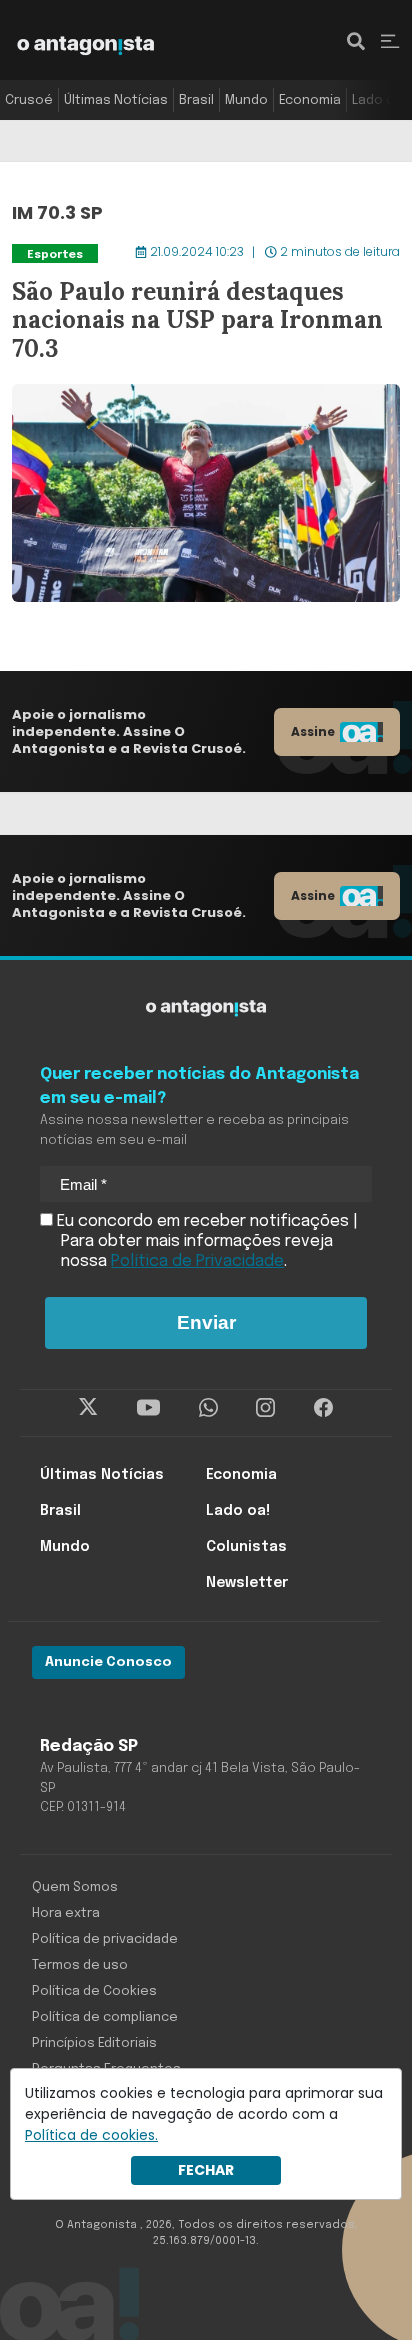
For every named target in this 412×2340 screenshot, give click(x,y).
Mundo (246, 100)
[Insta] (265, 1408)
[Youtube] (148, 1408)
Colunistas (246, 1547)
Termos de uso (80, 1965)
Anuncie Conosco (108, 1662)
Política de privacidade (105, 1939)
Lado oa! (379, 100)
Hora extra (66, 1913)
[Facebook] (323, 1408)
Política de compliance (105, 2017)
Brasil (196, 100)
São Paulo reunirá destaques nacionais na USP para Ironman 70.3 (188, 253)
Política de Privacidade (197, 1261)
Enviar (206, 1322)
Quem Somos (75, 1887)
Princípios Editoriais (94, 2043)
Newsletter (247, 1583)
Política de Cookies (94, 1991)
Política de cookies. (91, 2135)
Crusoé (29, 100)
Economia (310, 100)
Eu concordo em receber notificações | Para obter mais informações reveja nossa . (205, 1241)
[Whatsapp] (208, 1408)
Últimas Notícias (116, 100)
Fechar (206, 2170)
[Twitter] (88, 1408)
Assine (313, 731)
